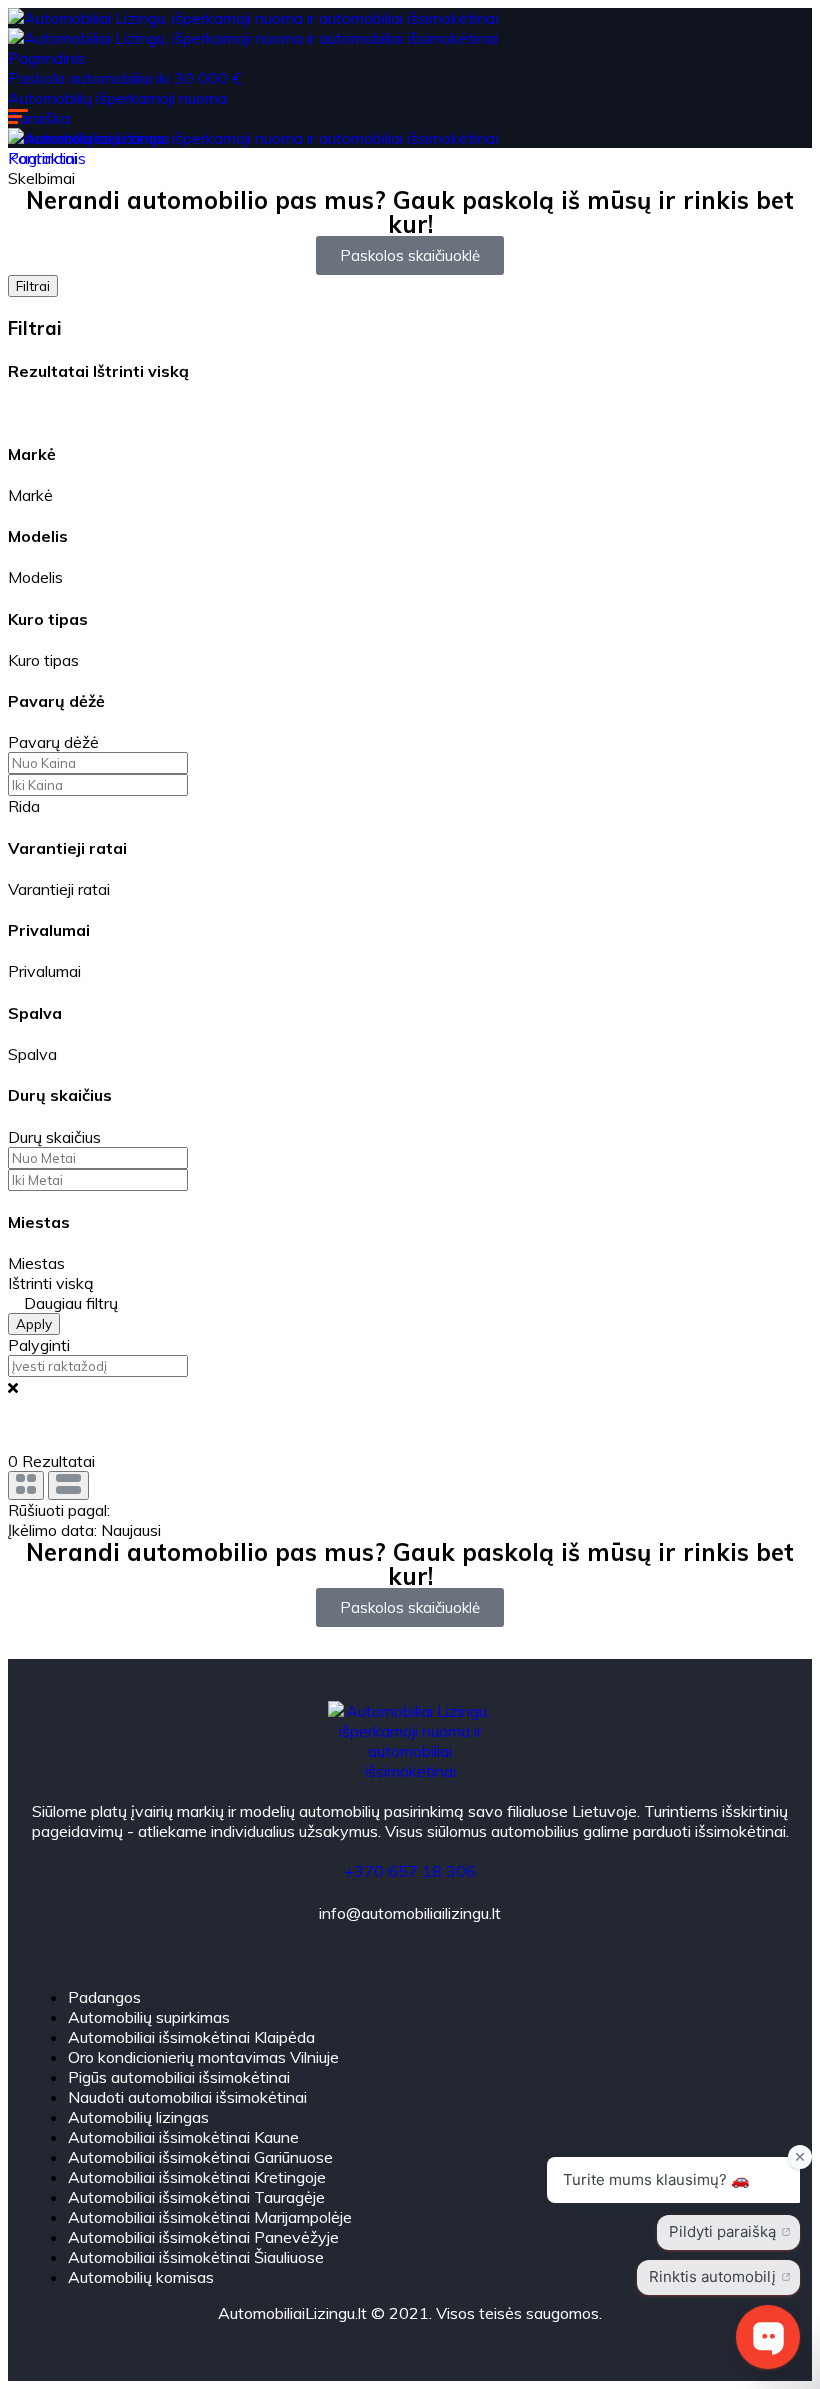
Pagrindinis (47, 58)
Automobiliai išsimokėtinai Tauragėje (196, 2197)
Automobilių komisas (141, 2277)
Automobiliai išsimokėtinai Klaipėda (191, 2037)
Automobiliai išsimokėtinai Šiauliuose (196, 2257)
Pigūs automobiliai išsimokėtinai (179, 2077)
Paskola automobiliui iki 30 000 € (125, 78)
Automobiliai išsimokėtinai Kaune (183, 2137)
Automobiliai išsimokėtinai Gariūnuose (200, 2157)
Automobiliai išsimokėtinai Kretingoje (197, 2177)
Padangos (104, 1997)
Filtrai (33, 286)
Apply (34, 1324)
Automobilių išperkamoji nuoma (117, 98)
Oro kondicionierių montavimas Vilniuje (203, 2057)
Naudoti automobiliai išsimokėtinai (187, 2097)
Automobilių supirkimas (149, 2017)
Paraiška (39, 118)
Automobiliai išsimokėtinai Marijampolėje (210, 2217)
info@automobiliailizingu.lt (410, 1913)
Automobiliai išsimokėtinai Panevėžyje (203, 2237)
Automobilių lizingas (138, 2117)
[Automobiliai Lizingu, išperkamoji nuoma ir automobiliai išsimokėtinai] (253, 18)
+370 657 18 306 (410, 1871)
